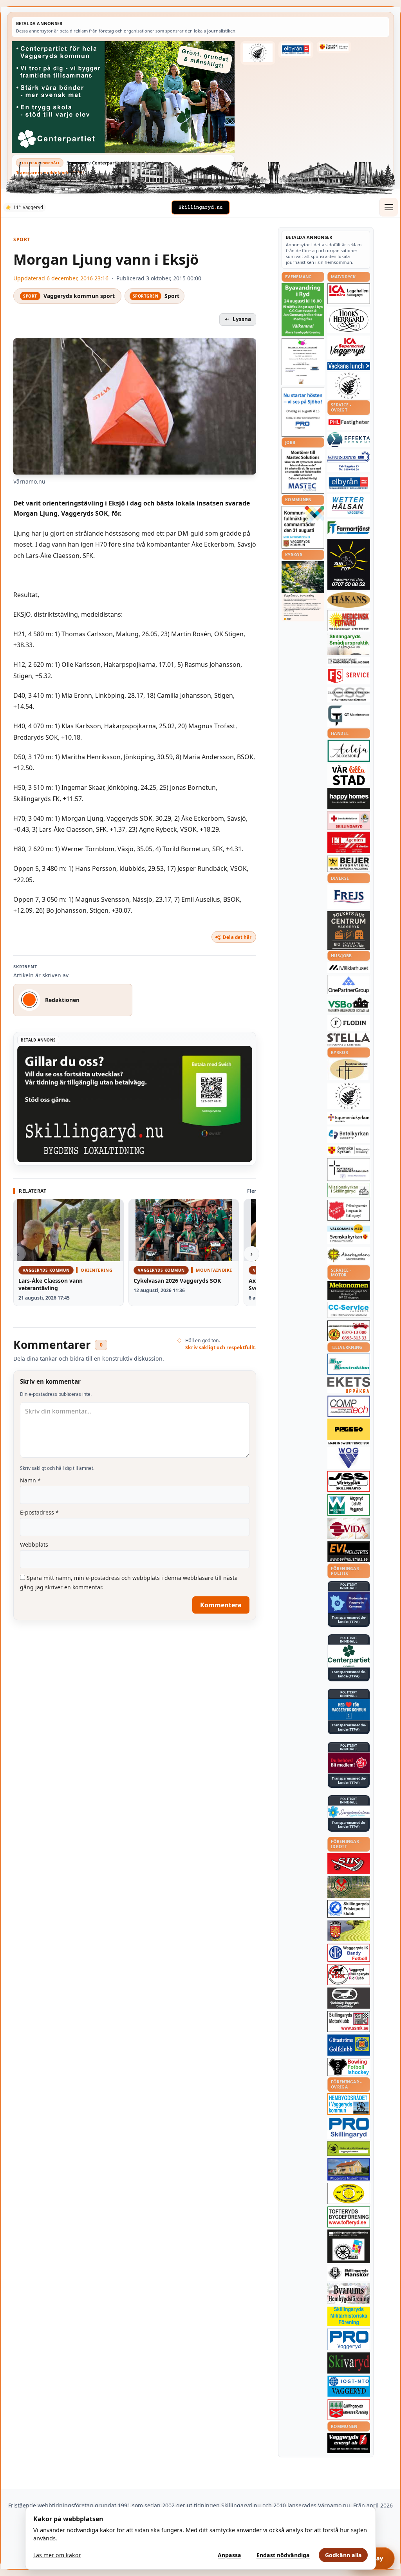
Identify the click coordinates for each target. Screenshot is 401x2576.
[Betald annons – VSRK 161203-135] (349, 1975)
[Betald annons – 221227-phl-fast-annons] (349, 423)
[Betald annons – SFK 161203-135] (349, 1909)
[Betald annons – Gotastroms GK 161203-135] (349, 2045)
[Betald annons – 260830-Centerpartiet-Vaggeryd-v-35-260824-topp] (123, 97)
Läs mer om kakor (57, 2555)
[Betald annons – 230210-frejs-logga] (349, 897)
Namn (30, 1480)
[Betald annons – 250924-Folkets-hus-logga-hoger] (349, 931)
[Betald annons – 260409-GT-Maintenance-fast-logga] (349, 716)
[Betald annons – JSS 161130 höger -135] (349, 1481)
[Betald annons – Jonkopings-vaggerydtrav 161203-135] (349, 1998)
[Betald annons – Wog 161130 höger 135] (349, 1458)
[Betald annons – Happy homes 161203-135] (349, 799)
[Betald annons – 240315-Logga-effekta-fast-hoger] (349, 440)
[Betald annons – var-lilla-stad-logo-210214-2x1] (349, 775)
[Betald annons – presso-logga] (349, 1432)
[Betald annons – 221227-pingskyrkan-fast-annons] (349, 1070)
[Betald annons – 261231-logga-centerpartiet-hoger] (349, 1656)
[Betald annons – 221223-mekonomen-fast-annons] (349, 1291)
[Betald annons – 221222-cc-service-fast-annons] (349, 1310)
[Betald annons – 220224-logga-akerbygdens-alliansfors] (349, 1255)
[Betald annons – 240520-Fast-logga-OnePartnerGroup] (349, 985)
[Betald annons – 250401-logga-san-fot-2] (349, 564)
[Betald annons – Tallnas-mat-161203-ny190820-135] (349, 386)
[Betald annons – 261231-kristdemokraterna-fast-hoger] (349, 1710)
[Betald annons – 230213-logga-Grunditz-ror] (349, 461)
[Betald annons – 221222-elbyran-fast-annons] (296, 50)
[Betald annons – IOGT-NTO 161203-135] (349, 2386)
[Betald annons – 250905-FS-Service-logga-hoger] (349, 676)
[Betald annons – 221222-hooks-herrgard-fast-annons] (349, 320)
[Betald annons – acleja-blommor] (349, 751)
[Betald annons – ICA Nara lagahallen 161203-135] (349, 294)
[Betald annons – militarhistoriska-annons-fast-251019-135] (349, 2317)
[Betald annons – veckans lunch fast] (349, 366)
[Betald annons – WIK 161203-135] (349, 1953)
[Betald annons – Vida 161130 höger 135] (349, 1528)
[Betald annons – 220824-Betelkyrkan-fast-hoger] (349, 1135)
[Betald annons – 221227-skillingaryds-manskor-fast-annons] (349, 2273)
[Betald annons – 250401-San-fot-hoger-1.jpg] (349, 621)
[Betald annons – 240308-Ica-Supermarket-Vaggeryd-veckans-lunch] (349, 347)
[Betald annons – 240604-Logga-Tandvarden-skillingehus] (349, 661)
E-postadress (39, 1512)
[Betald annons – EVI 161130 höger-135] (349, 1552)
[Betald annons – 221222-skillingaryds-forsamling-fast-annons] (334, 47)
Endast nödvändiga (283, 2555)
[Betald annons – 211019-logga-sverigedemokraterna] (349, 1812)
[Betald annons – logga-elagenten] (349, 842)
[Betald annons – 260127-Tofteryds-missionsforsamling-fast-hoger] (349, 1170)
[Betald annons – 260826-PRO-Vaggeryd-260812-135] (303, 412)
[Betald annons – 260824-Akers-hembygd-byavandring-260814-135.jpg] (303, 310)
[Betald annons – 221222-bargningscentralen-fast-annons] (349, 1331)
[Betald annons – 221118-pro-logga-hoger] (349, 2339)
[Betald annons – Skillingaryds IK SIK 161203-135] (349, 1863)
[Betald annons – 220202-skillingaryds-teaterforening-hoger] (349, 2246)
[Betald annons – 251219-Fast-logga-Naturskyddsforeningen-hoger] (349, 2149)
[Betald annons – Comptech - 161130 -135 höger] (349, 1406)
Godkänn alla (343, 2555)
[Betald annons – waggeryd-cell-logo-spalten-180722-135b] (349, 1505)
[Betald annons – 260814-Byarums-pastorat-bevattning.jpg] (303, 591)
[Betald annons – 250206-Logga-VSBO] (349, 1005)
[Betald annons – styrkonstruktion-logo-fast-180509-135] (349, 1364)
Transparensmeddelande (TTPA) (50, 172)
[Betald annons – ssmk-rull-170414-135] (349, 2022)
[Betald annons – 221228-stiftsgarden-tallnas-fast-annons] (258, 53)
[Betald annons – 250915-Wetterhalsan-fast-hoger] (349, 505)
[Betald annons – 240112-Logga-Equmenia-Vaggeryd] (349, 1118)
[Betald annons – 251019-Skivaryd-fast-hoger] (349, 2363)
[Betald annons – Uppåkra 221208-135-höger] (349, 1385)
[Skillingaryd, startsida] (200, 208)
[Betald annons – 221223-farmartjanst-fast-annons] (349, 528)
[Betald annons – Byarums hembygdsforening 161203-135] (349, 2294)
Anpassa (229, 2555)
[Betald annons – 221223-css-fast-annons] (349, 695)
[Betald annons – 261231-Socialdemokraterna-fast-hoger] (349, 1763)
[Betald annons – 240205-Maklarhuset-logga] (349, 968)
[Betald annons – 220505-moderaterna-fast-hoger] (349, 1602)
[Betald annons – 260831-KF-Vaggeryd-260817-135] (303, 527)
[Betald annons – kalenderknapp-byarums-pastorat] (349, 1234)
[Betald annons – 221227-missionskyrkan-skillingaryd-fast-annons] (349, 1190)
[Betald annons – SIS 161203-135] (349, 2067)
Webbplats (34, 1544)
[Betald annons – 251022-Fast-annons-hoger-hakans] (349, 600)
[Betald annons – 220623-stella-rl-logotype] (349, 1040)
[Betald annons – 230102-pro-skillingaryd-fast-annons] (349, 2128)
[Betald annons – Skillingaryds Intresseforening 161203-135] (349, 2410)
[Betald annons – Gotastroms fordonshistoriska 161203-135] (349, 2193)
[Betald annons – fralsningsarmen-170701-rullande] (349, 1210)
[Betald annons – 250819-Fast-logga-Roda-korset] (349, 820)
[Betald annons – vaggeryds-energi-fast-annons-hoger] (349, 2443)
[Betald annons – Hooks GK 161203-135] (349, 1931)
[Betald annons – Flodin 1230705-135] (349, 1023)
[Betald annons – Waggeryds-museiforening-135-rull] (349, 2169)
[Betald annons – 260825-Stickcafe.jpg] (303, 362)
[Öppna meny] (388, 207)
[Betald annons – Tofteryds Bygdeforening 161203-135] (349, 2217)
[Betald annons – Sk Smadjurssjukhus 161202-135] (349, 644)
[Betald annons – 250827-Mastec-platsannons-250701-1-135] (303, 471)
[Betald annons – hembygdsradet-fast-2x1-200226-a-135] (349, 2104)
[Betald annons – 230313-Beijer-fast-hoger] (349, 864)
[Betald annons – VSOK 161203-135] (349, 1887)
